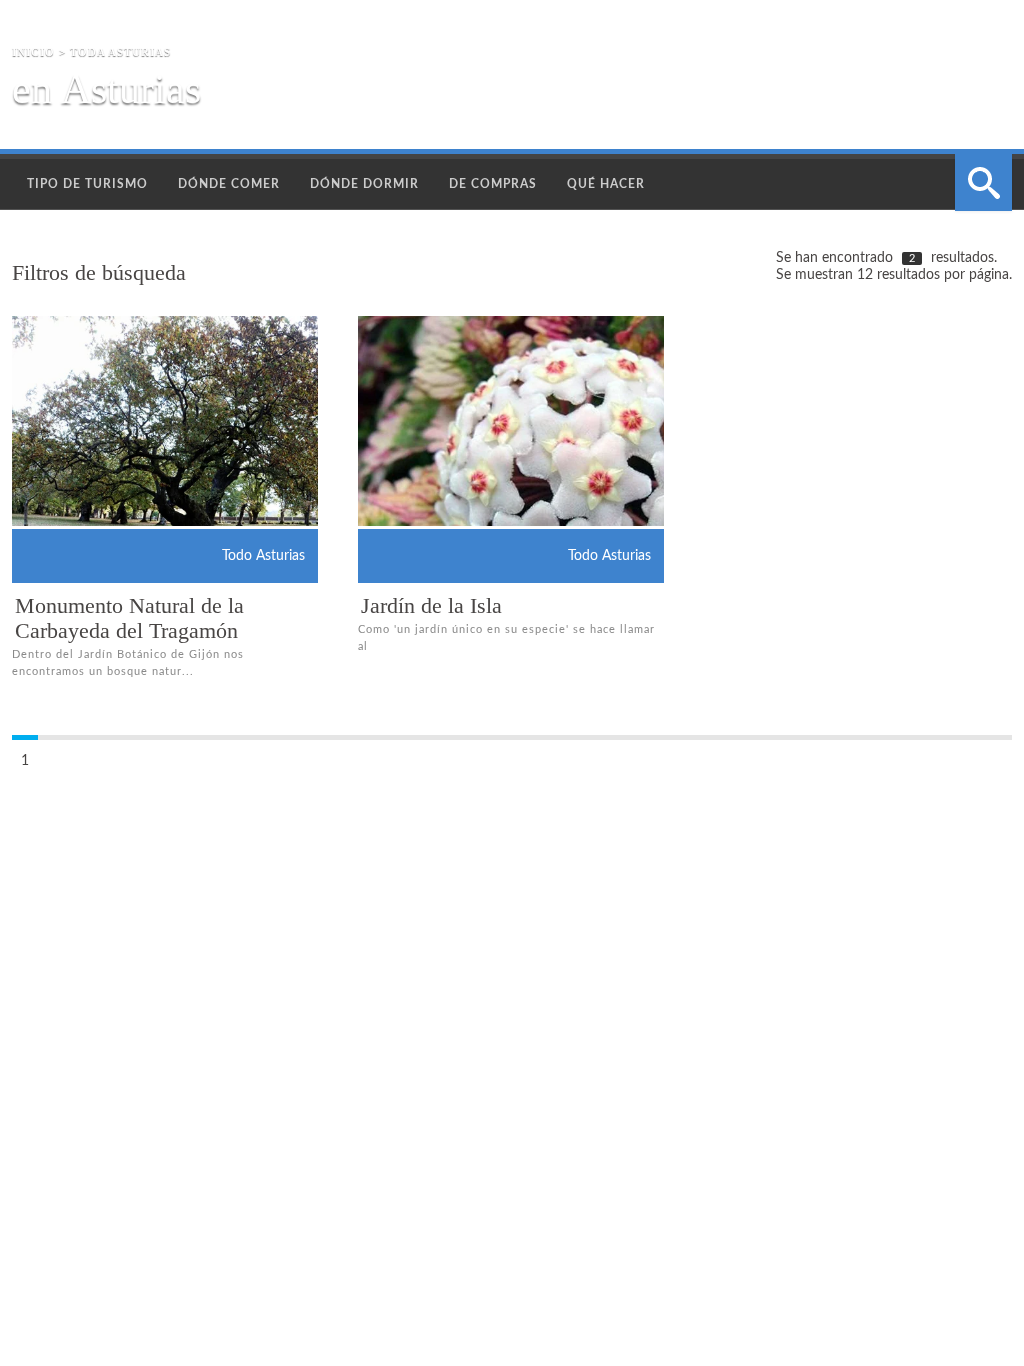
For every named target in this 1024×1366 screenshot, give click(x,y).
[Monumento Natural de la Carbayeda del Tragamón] (195, 450)
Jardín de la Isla (431, 605)
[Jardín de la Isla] (541, 481)
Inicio (33, 52)
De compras (493, 184)
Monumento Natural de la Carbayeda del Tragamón (129, 618)
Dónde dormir (364, 184)
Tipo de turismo (87, 184)
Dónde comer (229, 184)
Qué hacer (606, 184)
